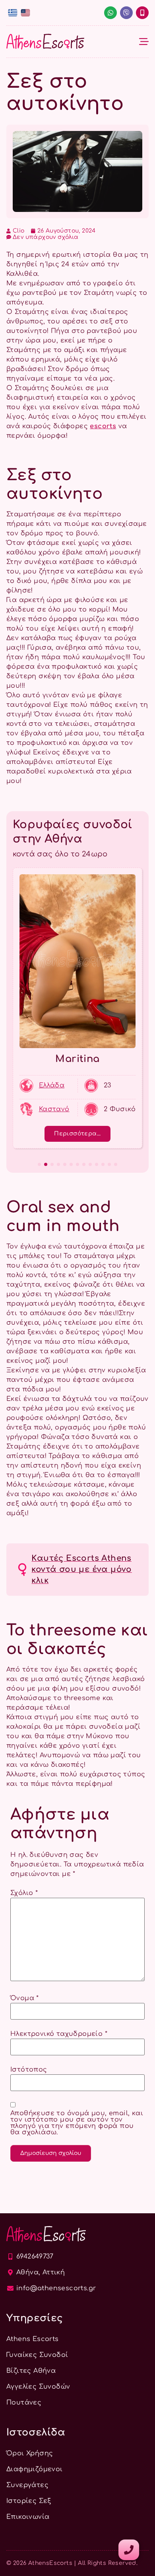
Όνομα (25, 1998)
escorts (103, 426)
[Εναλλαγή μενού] (144, 42)
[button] (39, 1164)
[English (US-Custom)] (25, 13)
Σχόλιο (24, 1893)
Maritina (77, 1059)
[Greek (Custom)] (13, 13)
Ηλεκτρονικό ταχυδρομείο (59, 2034)
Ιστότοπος (29, 2070)
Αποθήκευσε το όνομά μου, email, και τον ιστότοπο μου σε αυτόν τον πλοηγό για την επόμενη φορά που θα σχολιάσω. (77, 2123)
